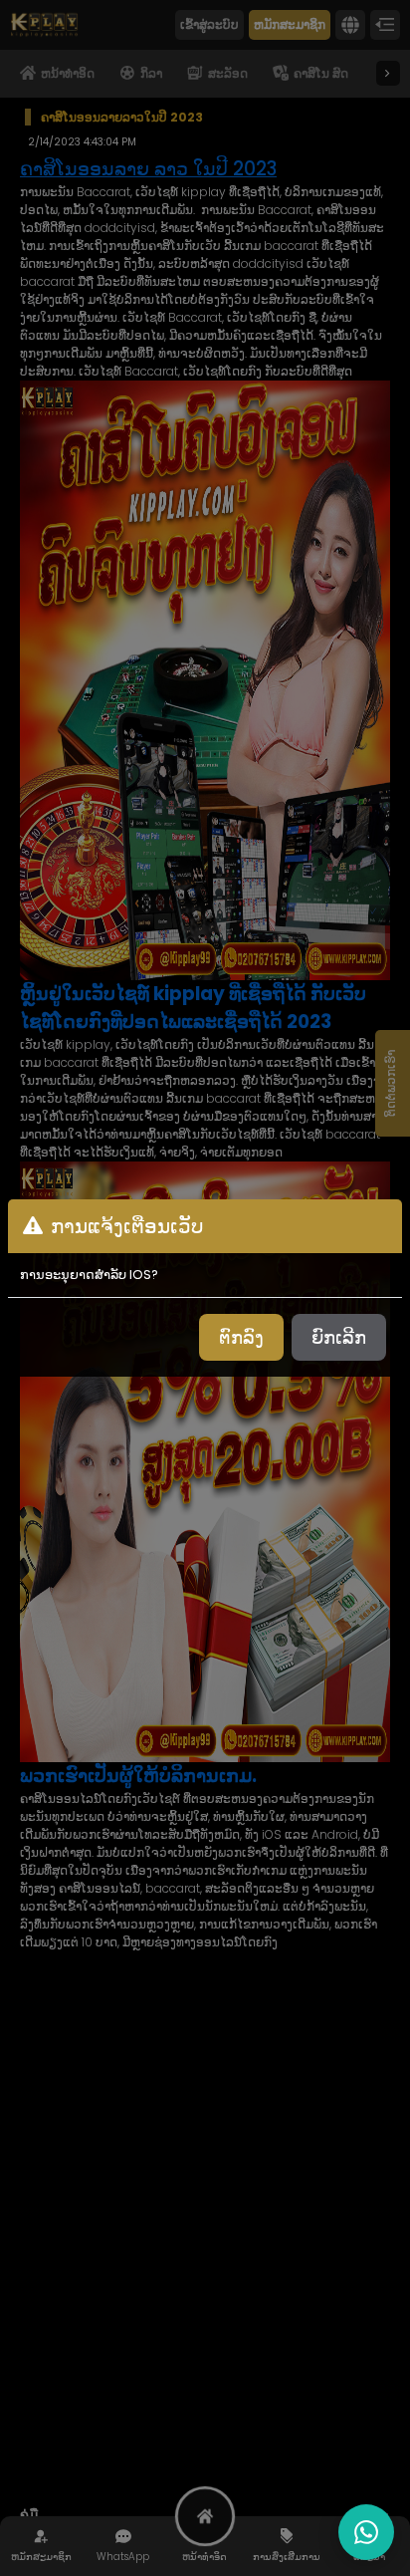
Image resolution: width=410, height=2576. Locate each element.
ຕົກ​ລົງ (241, 1337)
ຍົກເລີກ (339, 1337)
